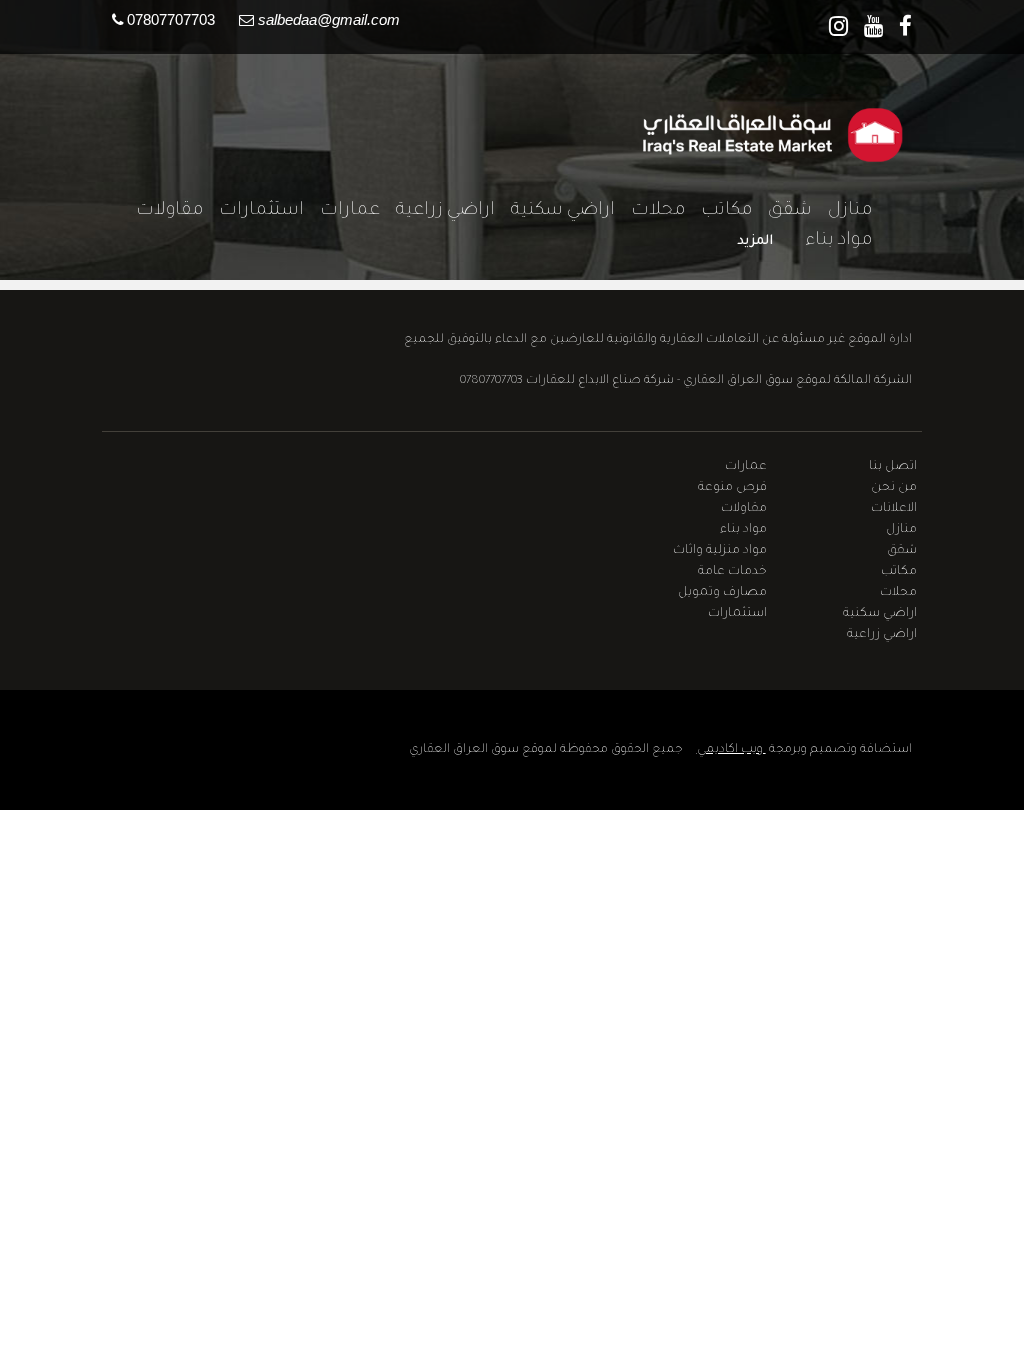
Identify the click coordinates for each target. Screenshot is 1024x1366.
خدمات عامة (732, 572)
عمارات (342, 211)
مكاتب (718, 211)
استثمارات (253, 211)
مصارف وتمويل (722, 593)
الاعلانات (894, 509)
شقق (782, 211)
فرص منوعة (732, 488)
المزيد (755, 241)
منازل (842, 211)
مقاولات (161, 211)
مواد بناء (830, 241)
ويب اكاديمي (731, 750)
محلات (650, 211)
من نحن (894, 488)
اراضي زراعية (437, 211)
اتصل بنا (893, 467)
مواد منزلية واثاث (720, 551)
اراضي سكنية (555, 211)
